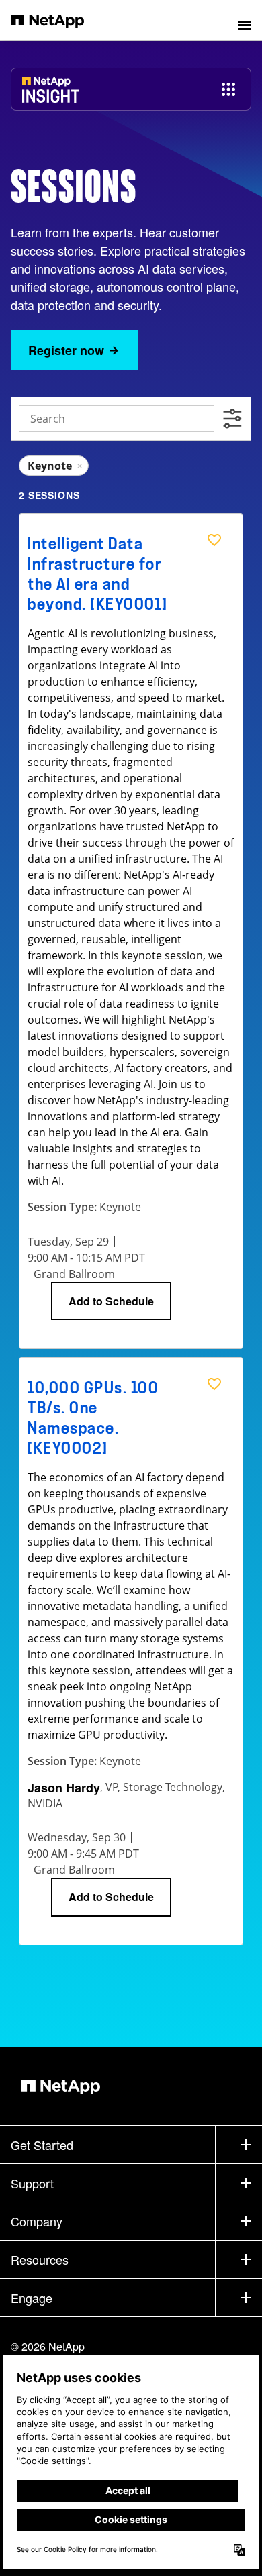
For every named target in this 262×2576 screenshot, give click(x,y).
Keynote (55, 466)
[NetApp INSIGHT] (51, 96)
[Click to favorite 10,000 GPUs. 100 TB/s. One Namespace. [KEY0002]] (214, 1384)
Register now (66, 350)
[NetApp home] (56, 20)
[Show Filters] (232, 419)
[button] (245, 20)
